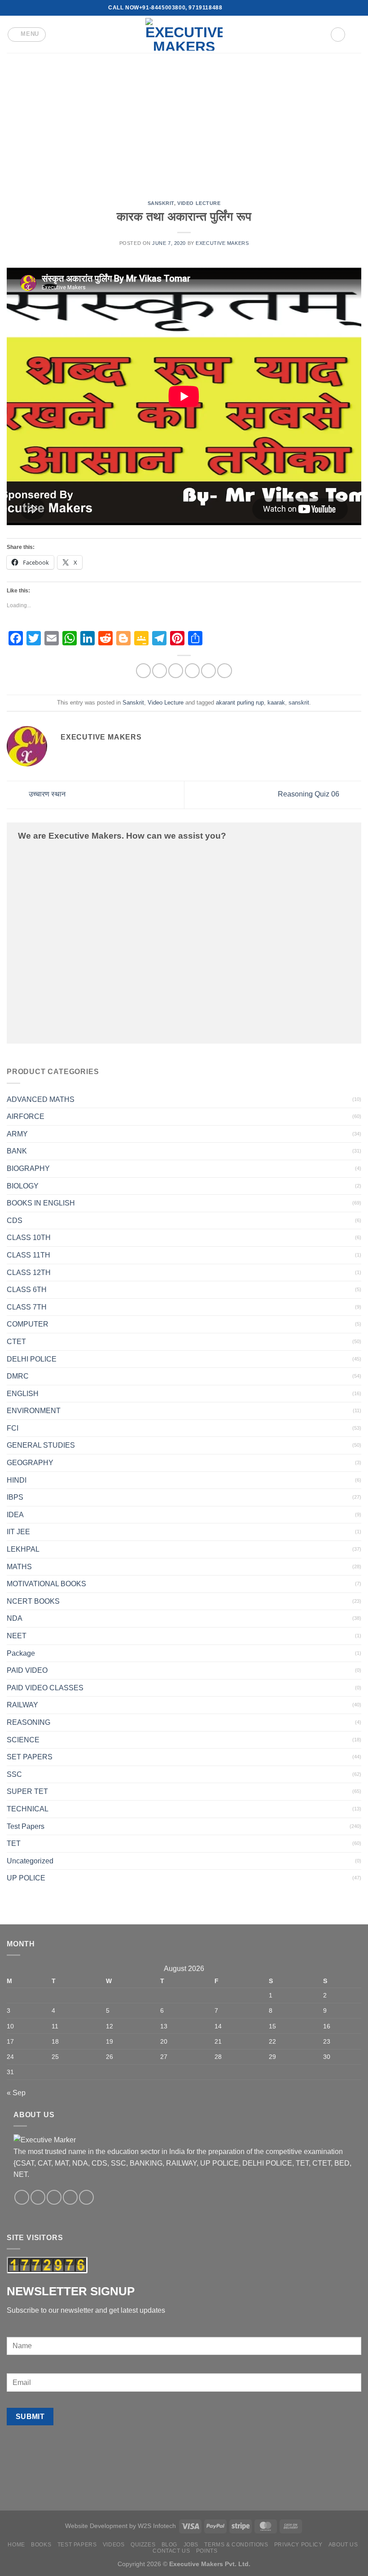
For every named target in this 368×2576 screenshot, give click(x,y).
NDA (15, 1618)
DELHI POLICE (32, 1359)
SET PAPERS (30, 1757)
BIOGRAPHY (28, 1168)
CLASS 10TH (29, 1238)
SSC (14, 1774)
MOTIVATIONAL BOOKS (46, 1584)
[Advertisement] (184, 120)
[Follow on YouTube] (255, 8)
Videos (114, 2545)
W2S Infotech (157, 2526)
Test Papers (26, 1826)
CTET (16, 1342)
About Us (343, 2545)
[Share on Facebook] (160, 671)
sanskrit (299, 703)
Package (21, 1653)
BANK (17, 1151)
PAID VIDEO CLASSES (45, 1688)
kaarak (276, 703)
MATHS (19, 1567)
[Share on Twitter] (176, 671)
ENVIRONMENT (34, 1411)
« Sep (16, 2093)
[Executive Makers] (184, 34)
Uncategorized (30, 1861)
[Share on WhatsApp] (143, 671)
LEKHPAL (23, 1549)
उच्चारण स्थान (46, 794)
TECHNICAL (28, 1809)
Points (207, 2551)
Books (41, 2545)
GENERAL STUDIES (41, 1445)
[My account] (338, 35)
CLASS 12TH (29, 1273)
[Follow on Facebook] (230, 8)
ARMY (17, 1134)
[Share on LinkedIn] (225, 671)
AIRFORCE (26, 1116)
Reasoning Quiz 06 (309, 794)
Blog (169, 2545)
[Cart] (357, 35)
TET (14, 1843)
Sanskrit (161, 203)
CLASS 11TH (28, 1255)
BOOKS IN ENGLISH (41, 1203)
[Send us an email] (238, 8)
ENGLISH (23, 1394)
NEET (17, 1636)
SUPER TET (27, 1791)
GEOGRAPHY (30, 1463)
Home (16, 2545)
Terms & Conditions (236, 2545)
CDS (15, 1221)
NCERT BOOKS (33, 1601)
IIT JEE (18, 1532)
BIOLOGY (23, 1186)
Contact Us (171, 2551)
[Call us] (247, 8)
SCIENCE (23, 1740)
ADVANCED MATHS (41, 1099)
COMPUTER (28, 1324)
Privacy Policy (298, 2545)
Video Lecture (199, 203)
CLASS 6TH (27, 1290)
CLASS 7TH (27, 1307)
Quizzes (143, 2545)
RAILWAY (22, 1705)
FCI (13, 1428)
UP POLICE (26, 1878)
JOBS (191, 2545)
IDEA (15, 1515)
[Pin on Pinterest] (208, 671)
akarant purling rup (240, 703)
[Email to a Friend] (192, 671)
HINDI (17, 1480)
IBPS (15, 1497)
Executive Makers (222, 243)
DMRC (18, 1376)
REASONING (28, 1722)
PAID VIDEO (27, 1670)
